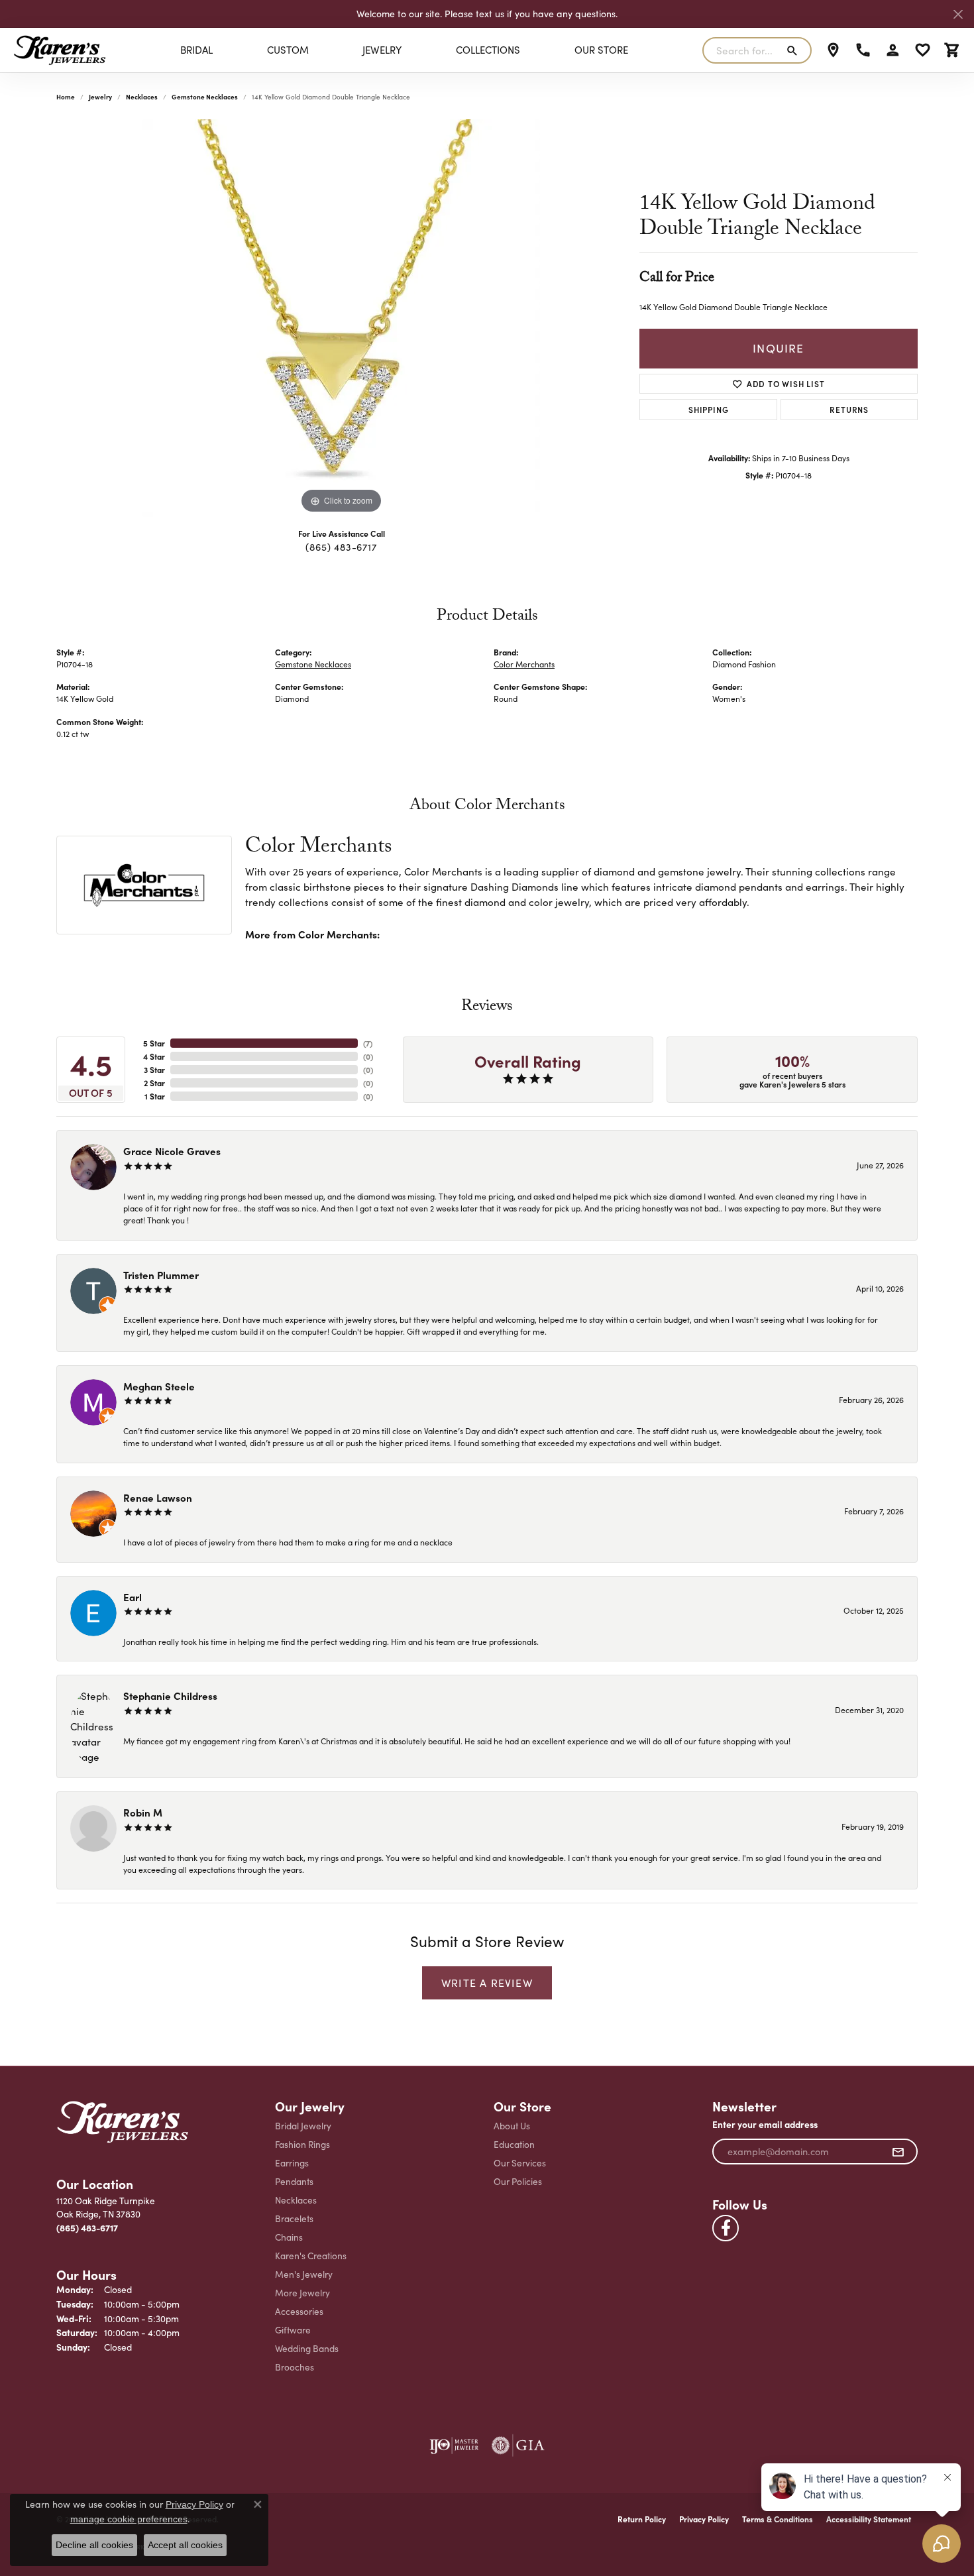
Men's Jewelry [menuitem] (304, 2274)
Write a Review (487, 1983)
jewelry (100, 97)
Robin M (143, 1812)
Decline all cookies (94, 2545)
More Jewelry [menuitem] (302, 2293)
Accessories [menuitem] (299, 2311)
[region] (341, 318)
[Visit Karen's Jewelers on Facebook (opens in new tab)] (726, 2228)
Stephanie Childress (170, 1696)
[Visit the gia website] (518, 2445)
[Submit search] (795, 50)
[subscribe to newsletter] (898, 2152)
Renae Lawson (158, 1497)
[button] (893, 50)
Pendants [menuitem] (294, 2181)
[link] (833, 50)
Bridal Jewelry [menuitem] (303, 2126)
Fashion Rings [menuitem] (302, 2144)
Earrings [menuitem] (292, 2163)
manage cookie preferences (129, 2519)
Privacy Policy (704, 2519)
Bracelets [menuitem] (294, 2218)
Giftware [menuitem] (293, 2330)
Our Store (601, 50)
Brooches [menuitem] (295, 2367)
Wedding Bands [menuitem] (307, 2348)
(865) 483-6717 (341, 547)
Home (66, 97)
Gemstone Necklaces (205, 97)
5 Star (154, 1043)
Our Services (520, 2163)
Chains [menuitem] (289, 2237)
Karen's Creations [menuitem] (311, 2256)
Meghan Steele (159, 1386)
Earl (133, 1597)
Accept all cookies (185, 2545)
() (368, 1043)
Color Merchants (524, 664)
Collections (488, 50)
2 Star (154, 1083)
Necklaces (142, 97)
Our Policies (518, 2181)
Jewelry (382, 50)
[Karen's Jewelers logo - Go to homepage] (60, 50)
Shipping (708, 409)
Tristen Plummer (161, 1275)
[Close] (958, 14)
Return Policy (642, 2519)
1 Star (155, 1096)
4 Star (154, 1056)
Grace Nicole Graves (172, 1151)
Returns (849, 409)
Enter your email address (765, 2124)
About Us (512, 2126)
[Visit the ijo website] (454, 2445)
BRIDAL (196, 50)
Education (514, 2144)
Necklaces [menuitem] (296, 2200)
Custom (288, 50)
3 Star (154, 1070)
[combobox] (741, 50)
